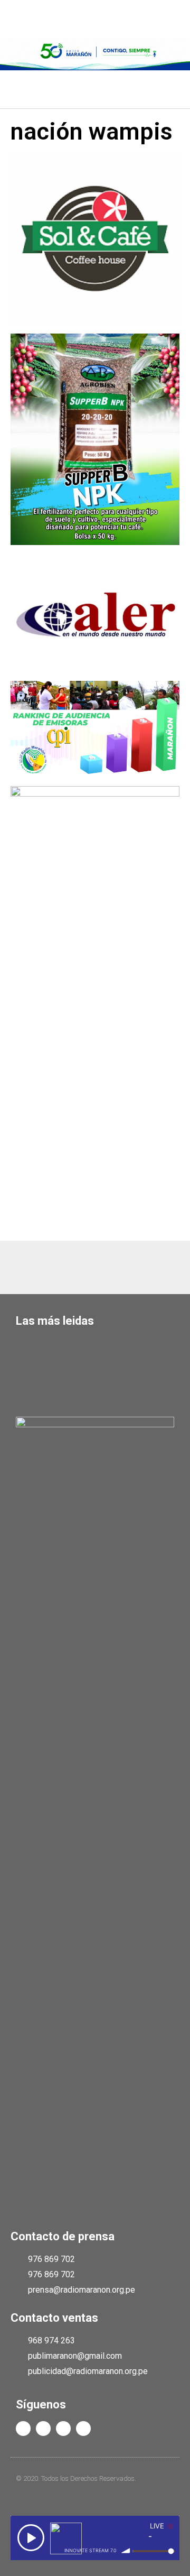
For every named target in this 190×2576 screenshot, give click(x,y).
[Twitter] (43, 2429)
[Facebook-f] (23, 2429)
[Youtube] (63, 2429)
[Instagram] (83, 2429)
